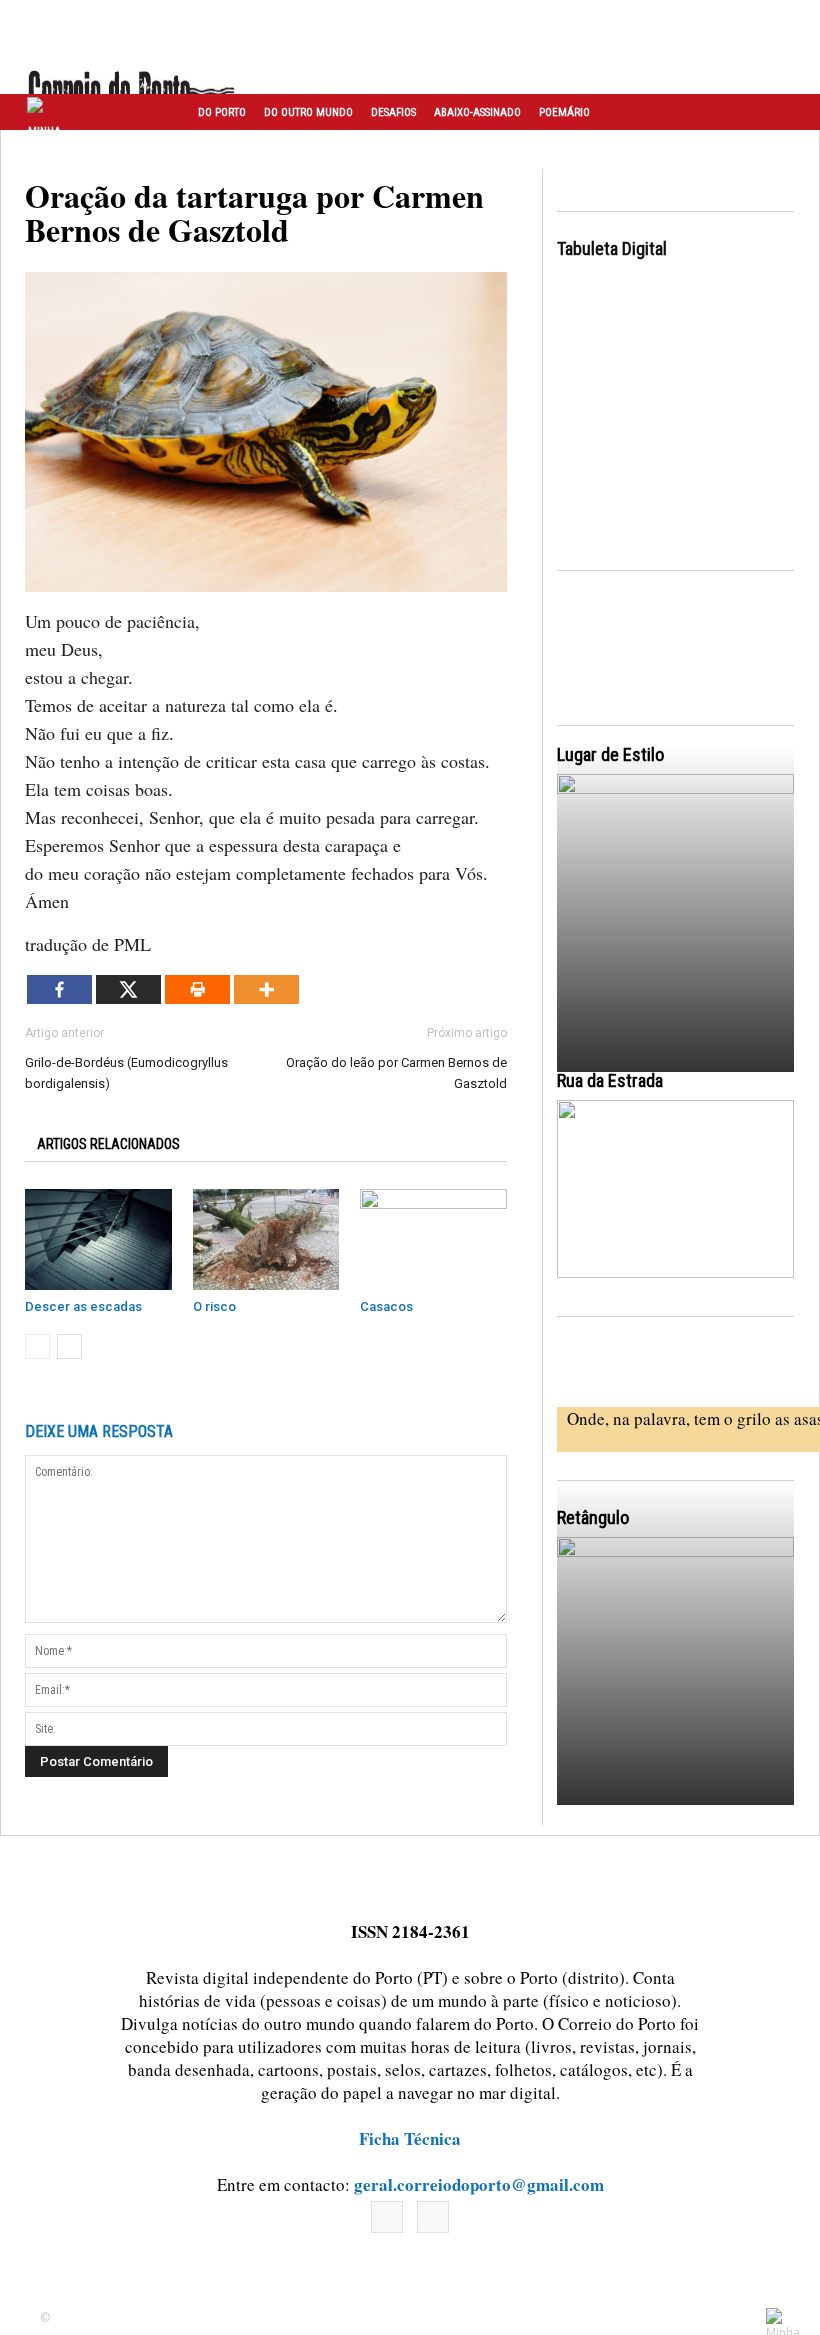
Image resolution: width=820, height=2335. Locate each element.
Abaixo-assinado (477, 112)
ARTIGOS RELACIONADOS (108, 1144)
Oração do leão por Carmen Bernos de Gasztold (396, 1073)
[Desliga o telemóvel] (675, 920)
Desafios (393, 112)
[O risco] (266, 1239)
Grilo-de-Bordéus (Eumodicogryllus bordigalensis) (126, 1073)
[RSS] (433, 2217)
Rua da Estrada (610, 1080)
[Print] (197, 989)
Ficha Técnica (410, 2138)
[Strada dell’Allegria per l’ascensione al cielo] (675, 1189)
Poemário (564, 112)
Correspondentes (244, 149)
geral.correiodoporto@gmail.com (479, 2184)
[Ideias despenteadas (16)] (675, 1683)
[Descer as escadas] (98, 1239)
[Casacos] (433, 1239)
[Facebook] (59, 989)
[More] (266, 989)
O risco (214, 1306)
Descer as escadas (83, 1306)
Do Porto (222, 112)
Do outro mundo (308, 112)
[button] (783, 112)
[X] (128, 989)
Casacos (386, 1306)
